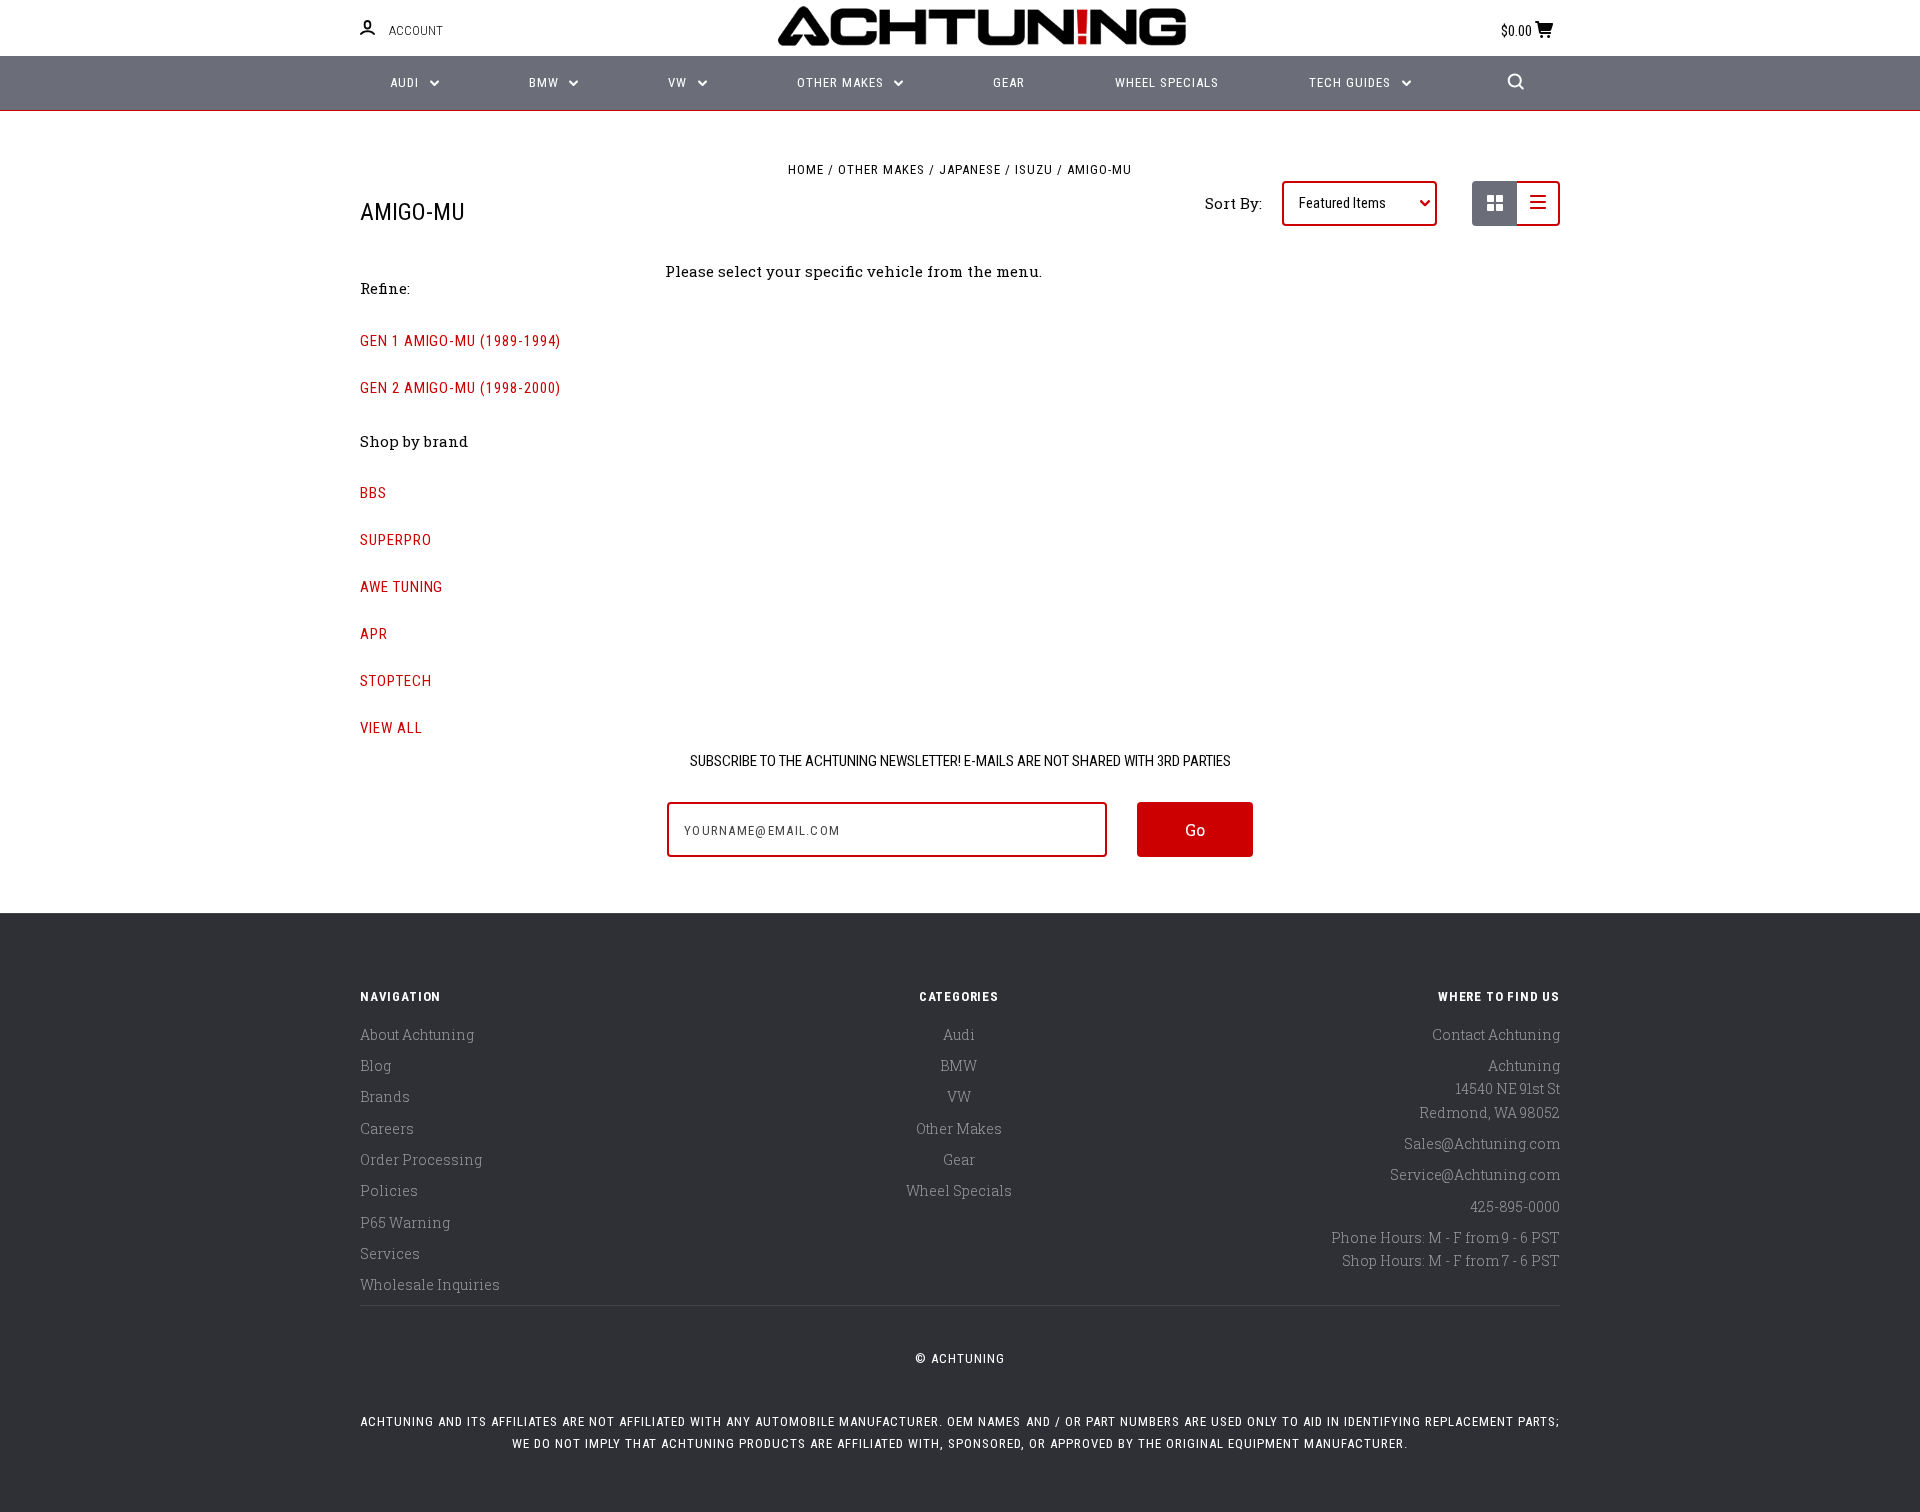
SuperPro (396, 540)
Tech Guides (1352, 82)
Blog (375, 1065)
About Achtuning (417, 1034)
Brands (385, 1096)
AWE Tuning (401, 587)
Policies (389, 1190)
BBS (373, 493)
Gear (1009, 82)
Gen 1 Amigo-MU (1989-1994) (460, 341)
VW (679, 82)
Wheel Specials (1167, 82)
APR (374, 634)
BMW (546, 82)
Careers (387, 1128)
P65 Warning (405, 1222)
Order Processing (421, 1159)
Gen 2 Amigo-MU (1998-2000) (460, 388)
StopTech (396, 681)
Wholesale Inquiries (430, 1284)
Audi (406, 82)
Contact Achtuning (1496, 1034)
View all (391, 728)
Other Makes (842, 82)
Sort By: (1233, 203)
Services (390, 1253)
